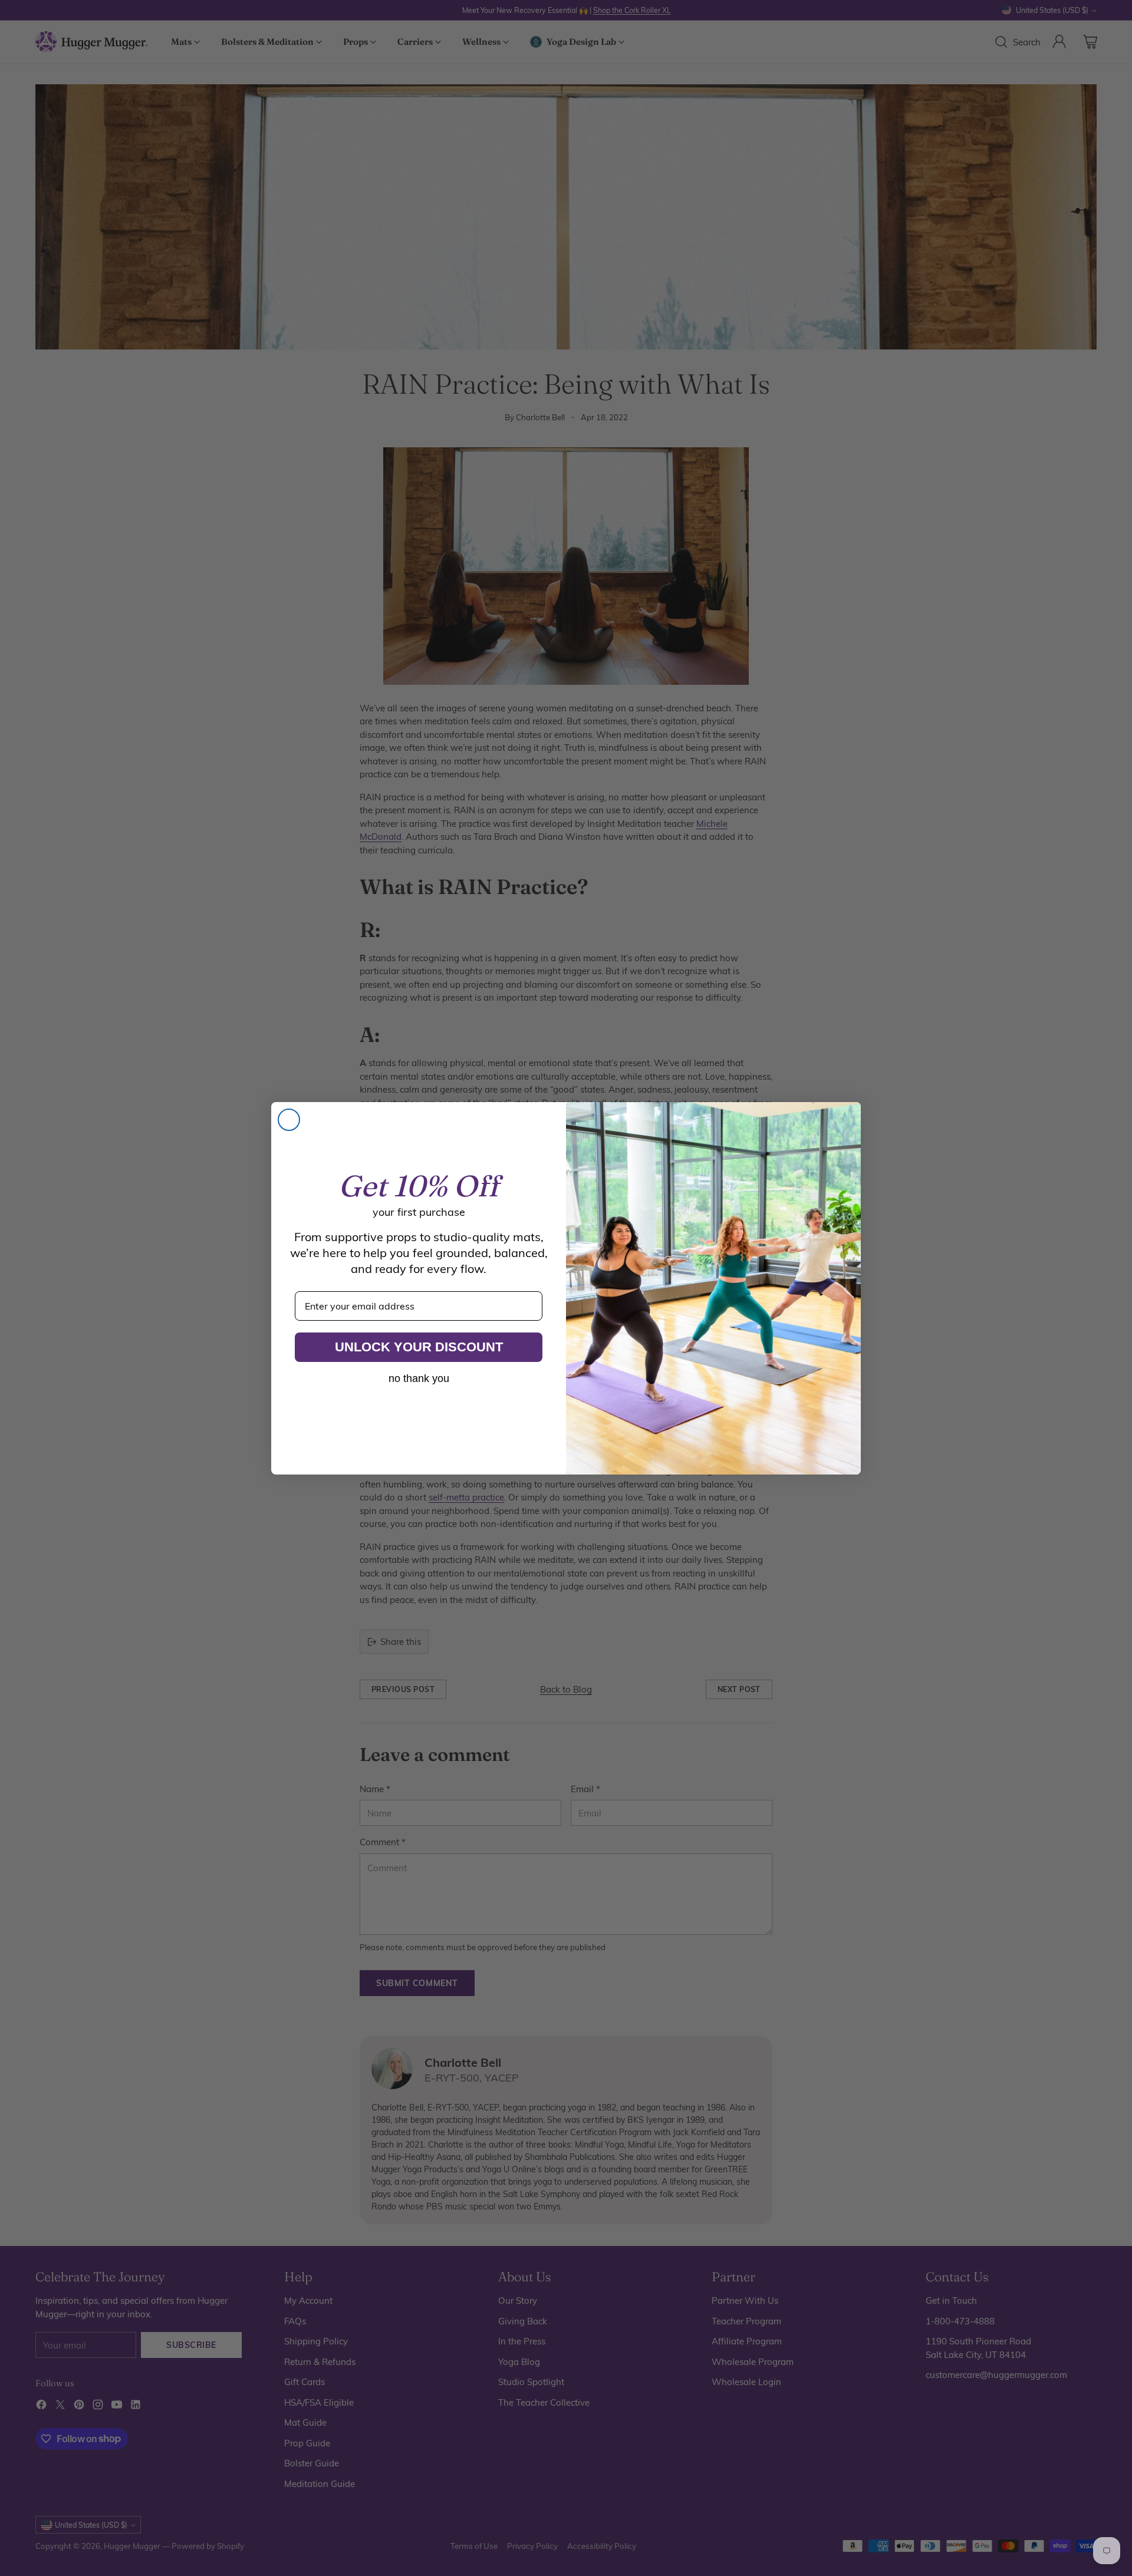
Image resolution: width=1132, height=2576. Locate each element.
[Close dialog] (289, 1120)
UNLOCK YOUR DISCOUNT (419, 1347)
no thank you (419, 1378)
